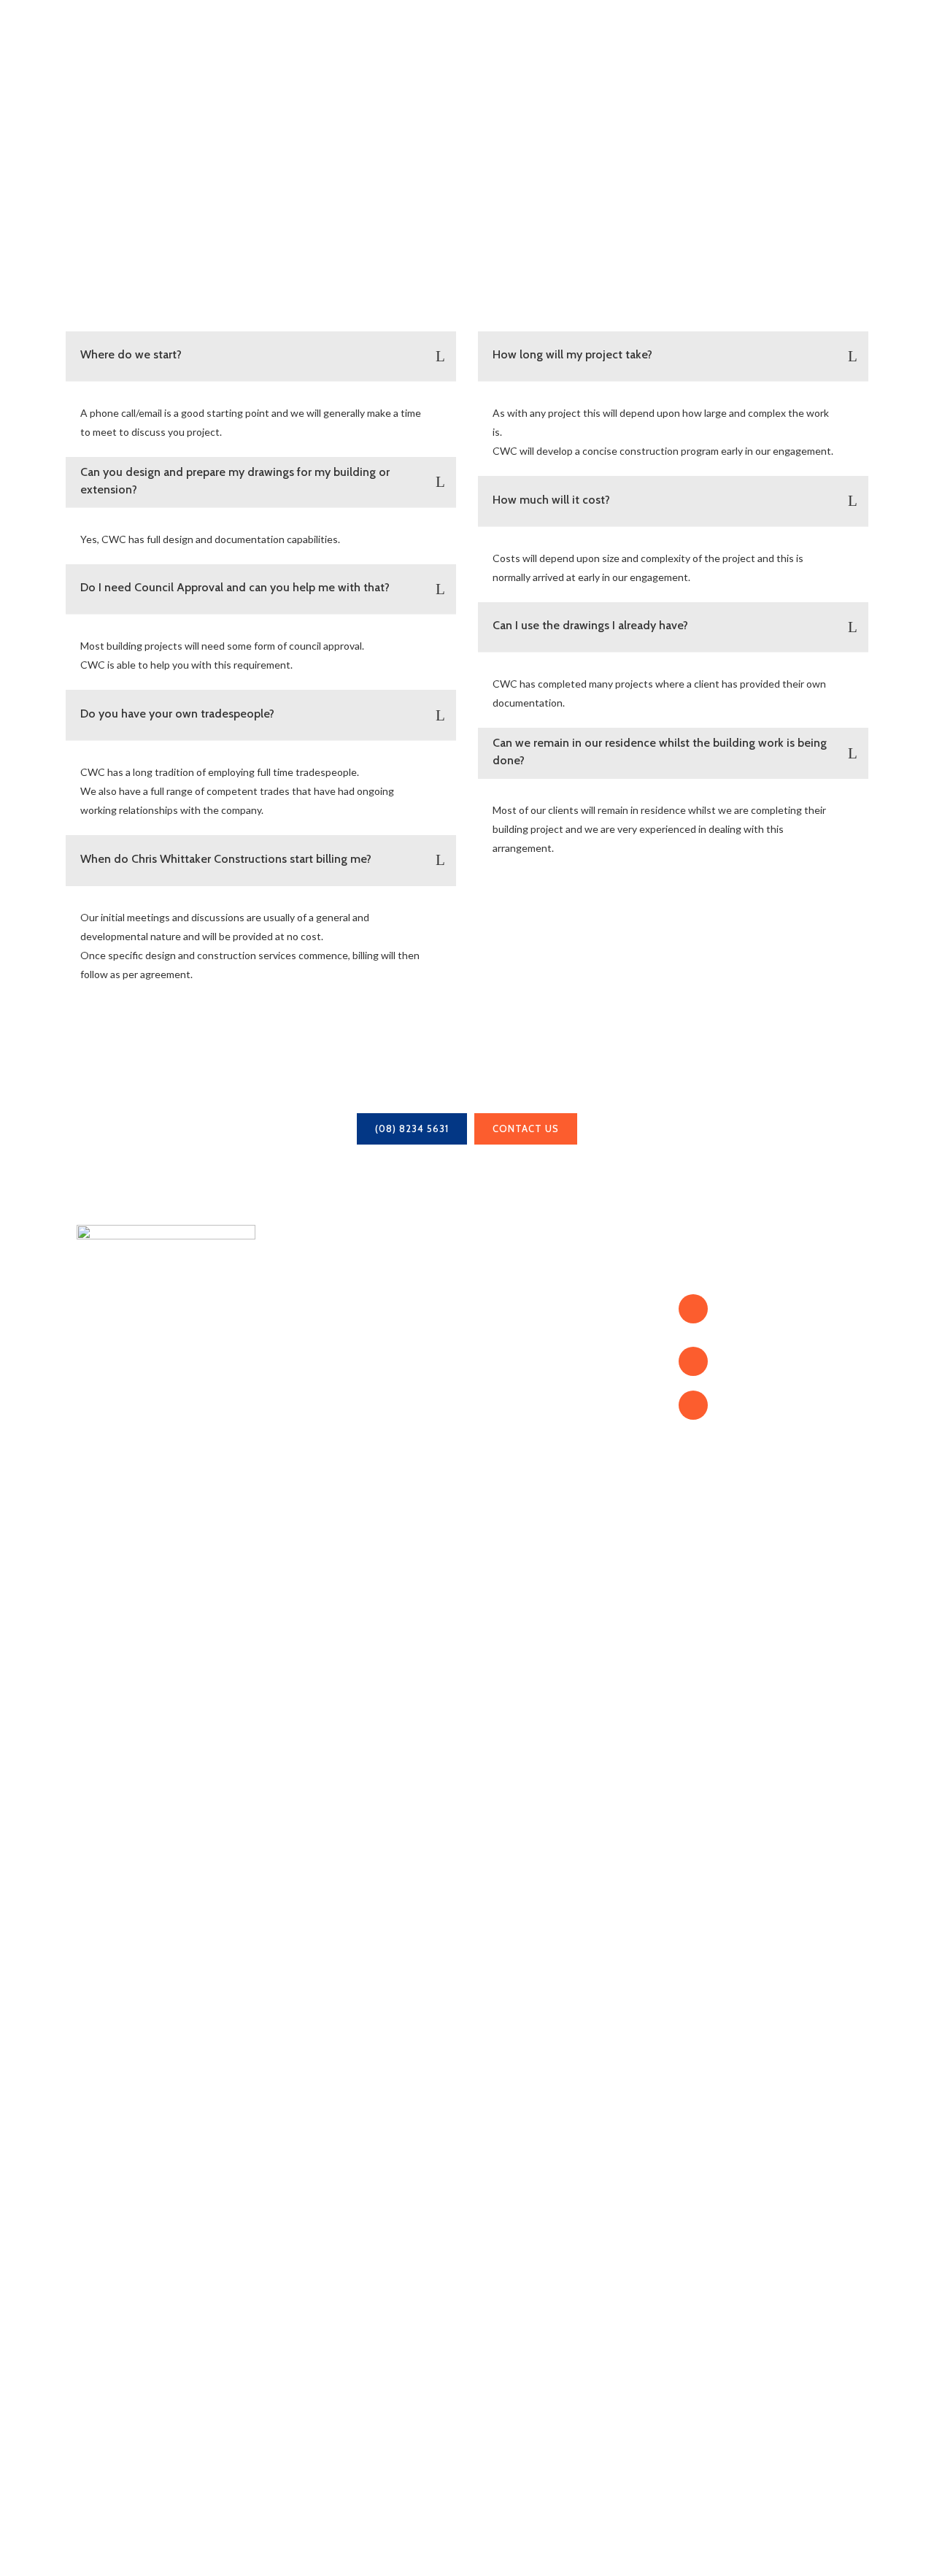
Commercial (510, 1379)
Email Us (743, 1405)
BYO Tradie (510, 1417)
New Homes (510, 1322)
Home (293, 1303)
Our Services (312, 1360)
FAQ (290, 1398)
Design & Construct (530, 1398)
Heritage (501, 1341)
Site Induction (515, 1436)
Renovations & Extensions (548, 1303)
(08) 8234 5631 (412, 1129)
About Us (303, 1322)
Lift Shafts (506, 1360)
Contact (298, 1417)
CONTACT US (526, 1129)
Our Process (309, 1379)
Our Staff (302, 1341)
